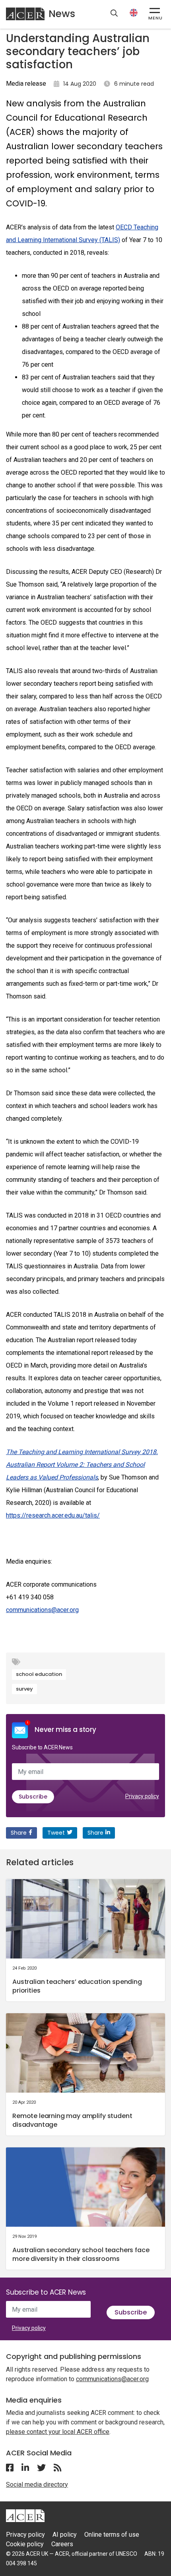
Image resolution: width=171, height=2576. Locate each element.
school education (39, 1674)
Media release (26, 84)
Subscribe (33, 1797)
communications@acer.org (42, 1610)
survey (24, 1689)
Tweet (56, 1833)
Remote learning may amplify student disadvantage (72, 2120)
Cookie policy (25, 2544)
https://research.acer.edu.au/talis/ (53, 1515)
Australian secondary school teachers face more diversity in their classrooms (81, 2254)
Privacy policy (142, 1796)
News (62, 14)
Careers (62, 2544)
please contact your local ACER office (58, 2432)
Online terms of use (112, 2535)
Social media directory (37, 2485)
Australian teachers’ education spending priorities (77, 1986)
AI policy (65, 2535)
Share (19, 1833)
